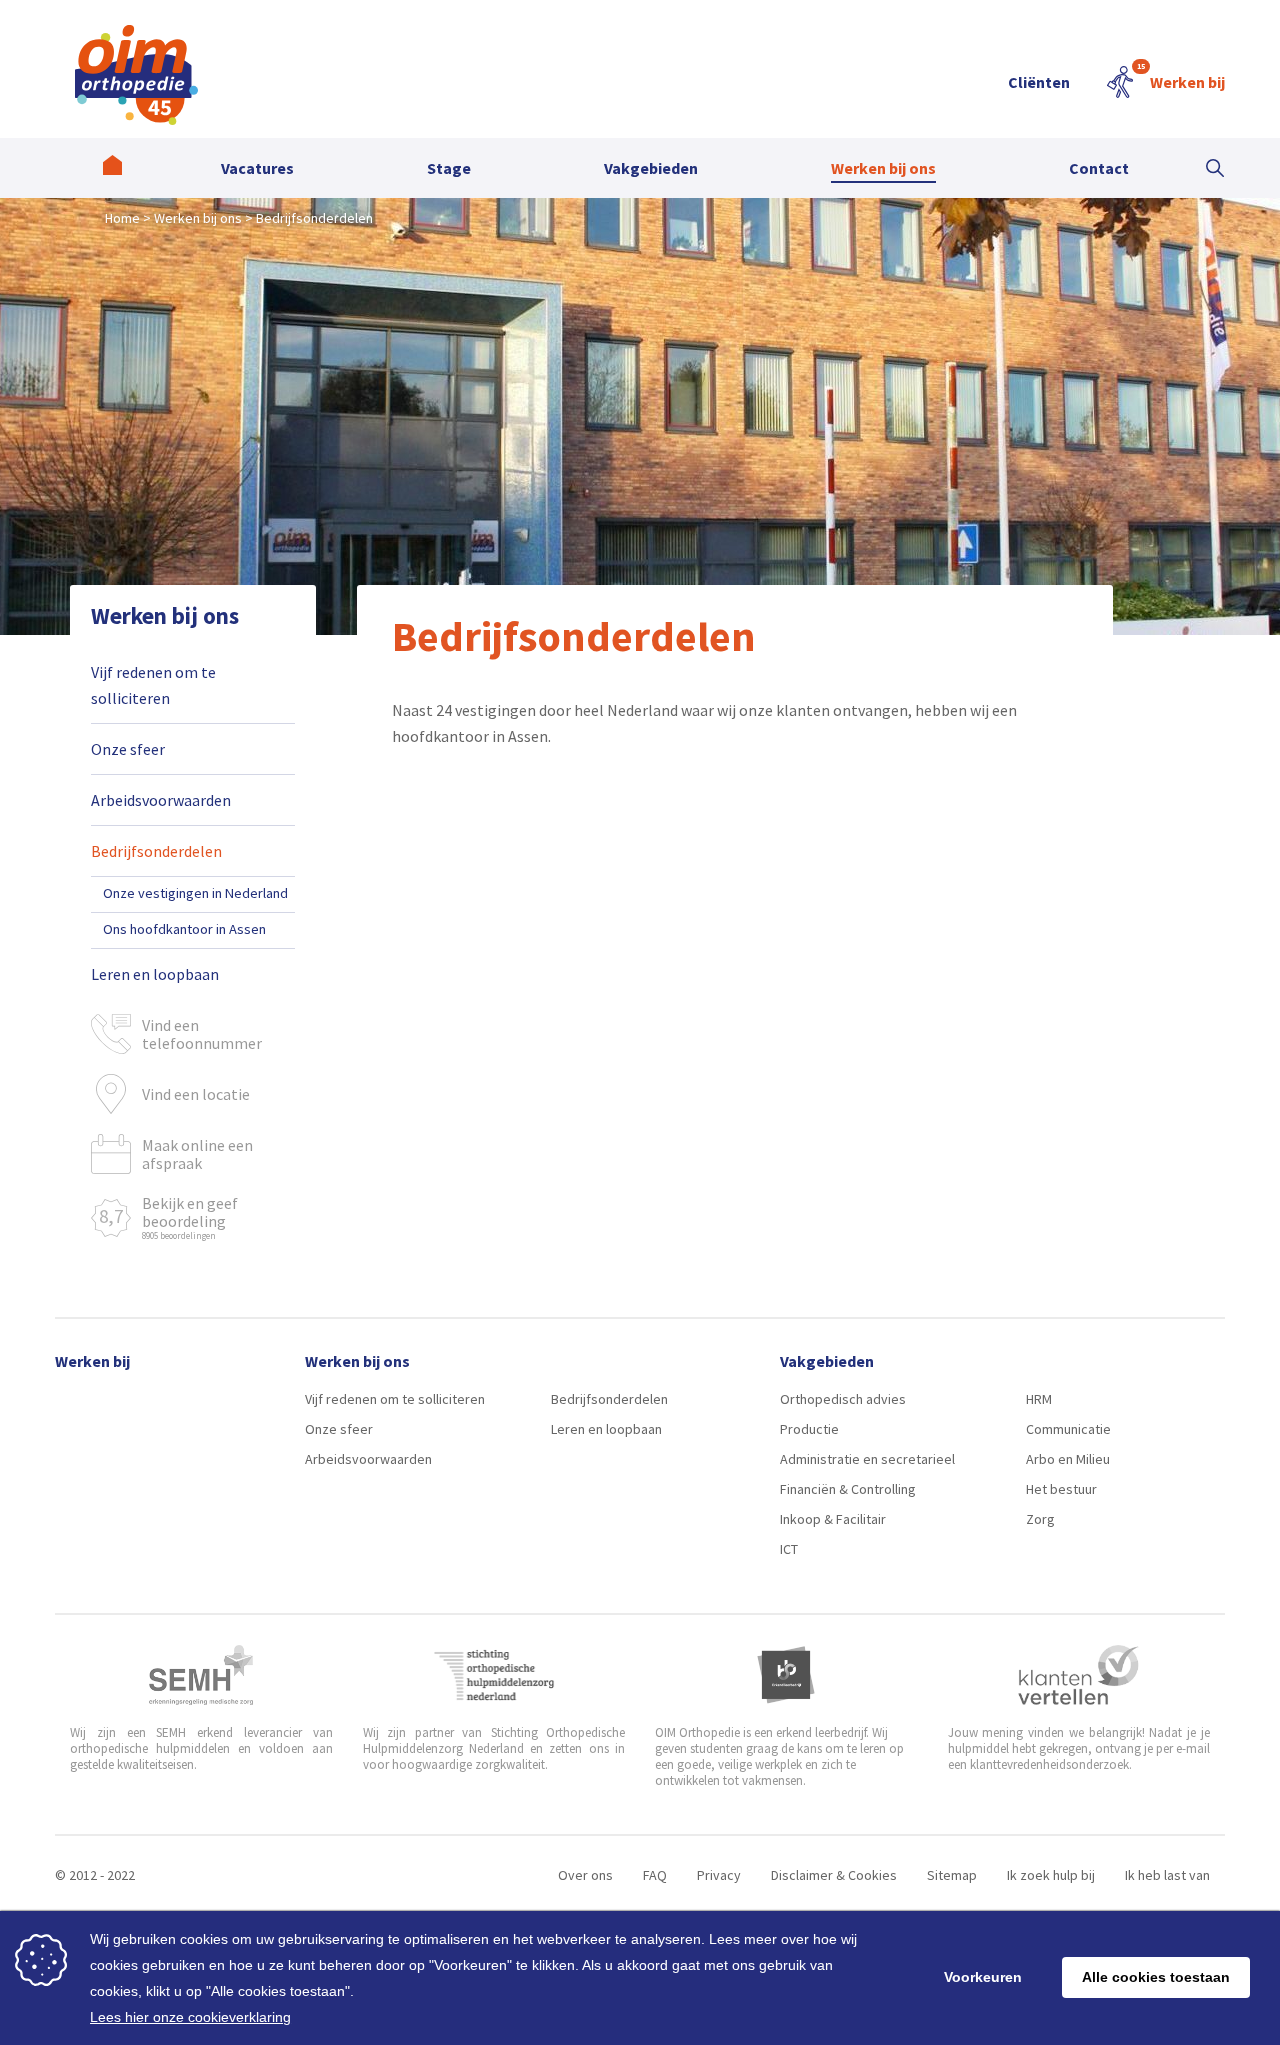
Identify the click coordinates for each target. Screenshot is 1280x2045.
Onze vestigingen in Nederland (195, 893)
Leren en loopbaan (155, 974)
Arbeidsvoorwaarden (161, 800)
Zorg (1040, 1519)
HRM (1039, 1399)
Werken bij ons (165, 615)
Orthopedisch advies (843, 1399)
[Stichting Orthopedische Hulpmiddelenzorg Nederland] (494, 1675)
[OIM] (136, 75)
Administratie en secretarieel (867, 1459)
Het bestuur (1061, 1489)
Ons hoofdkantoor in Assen (184, 929)
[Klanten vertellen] (1078, 1675)
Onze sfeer (128, 749)
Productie (809, 1429)
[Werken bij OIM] (112, 168)
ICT (789, 1549)
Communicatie (1068, 1429)
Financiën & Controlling (848, 1489)
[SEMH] (201, 1675)
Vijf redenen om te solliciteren (153, 685)
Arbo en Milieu (1068, 1459)
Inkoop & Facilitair (833, 1519)
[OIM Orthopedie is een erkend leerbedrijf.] (786, 1675)
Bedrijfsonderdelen (156, 851)
